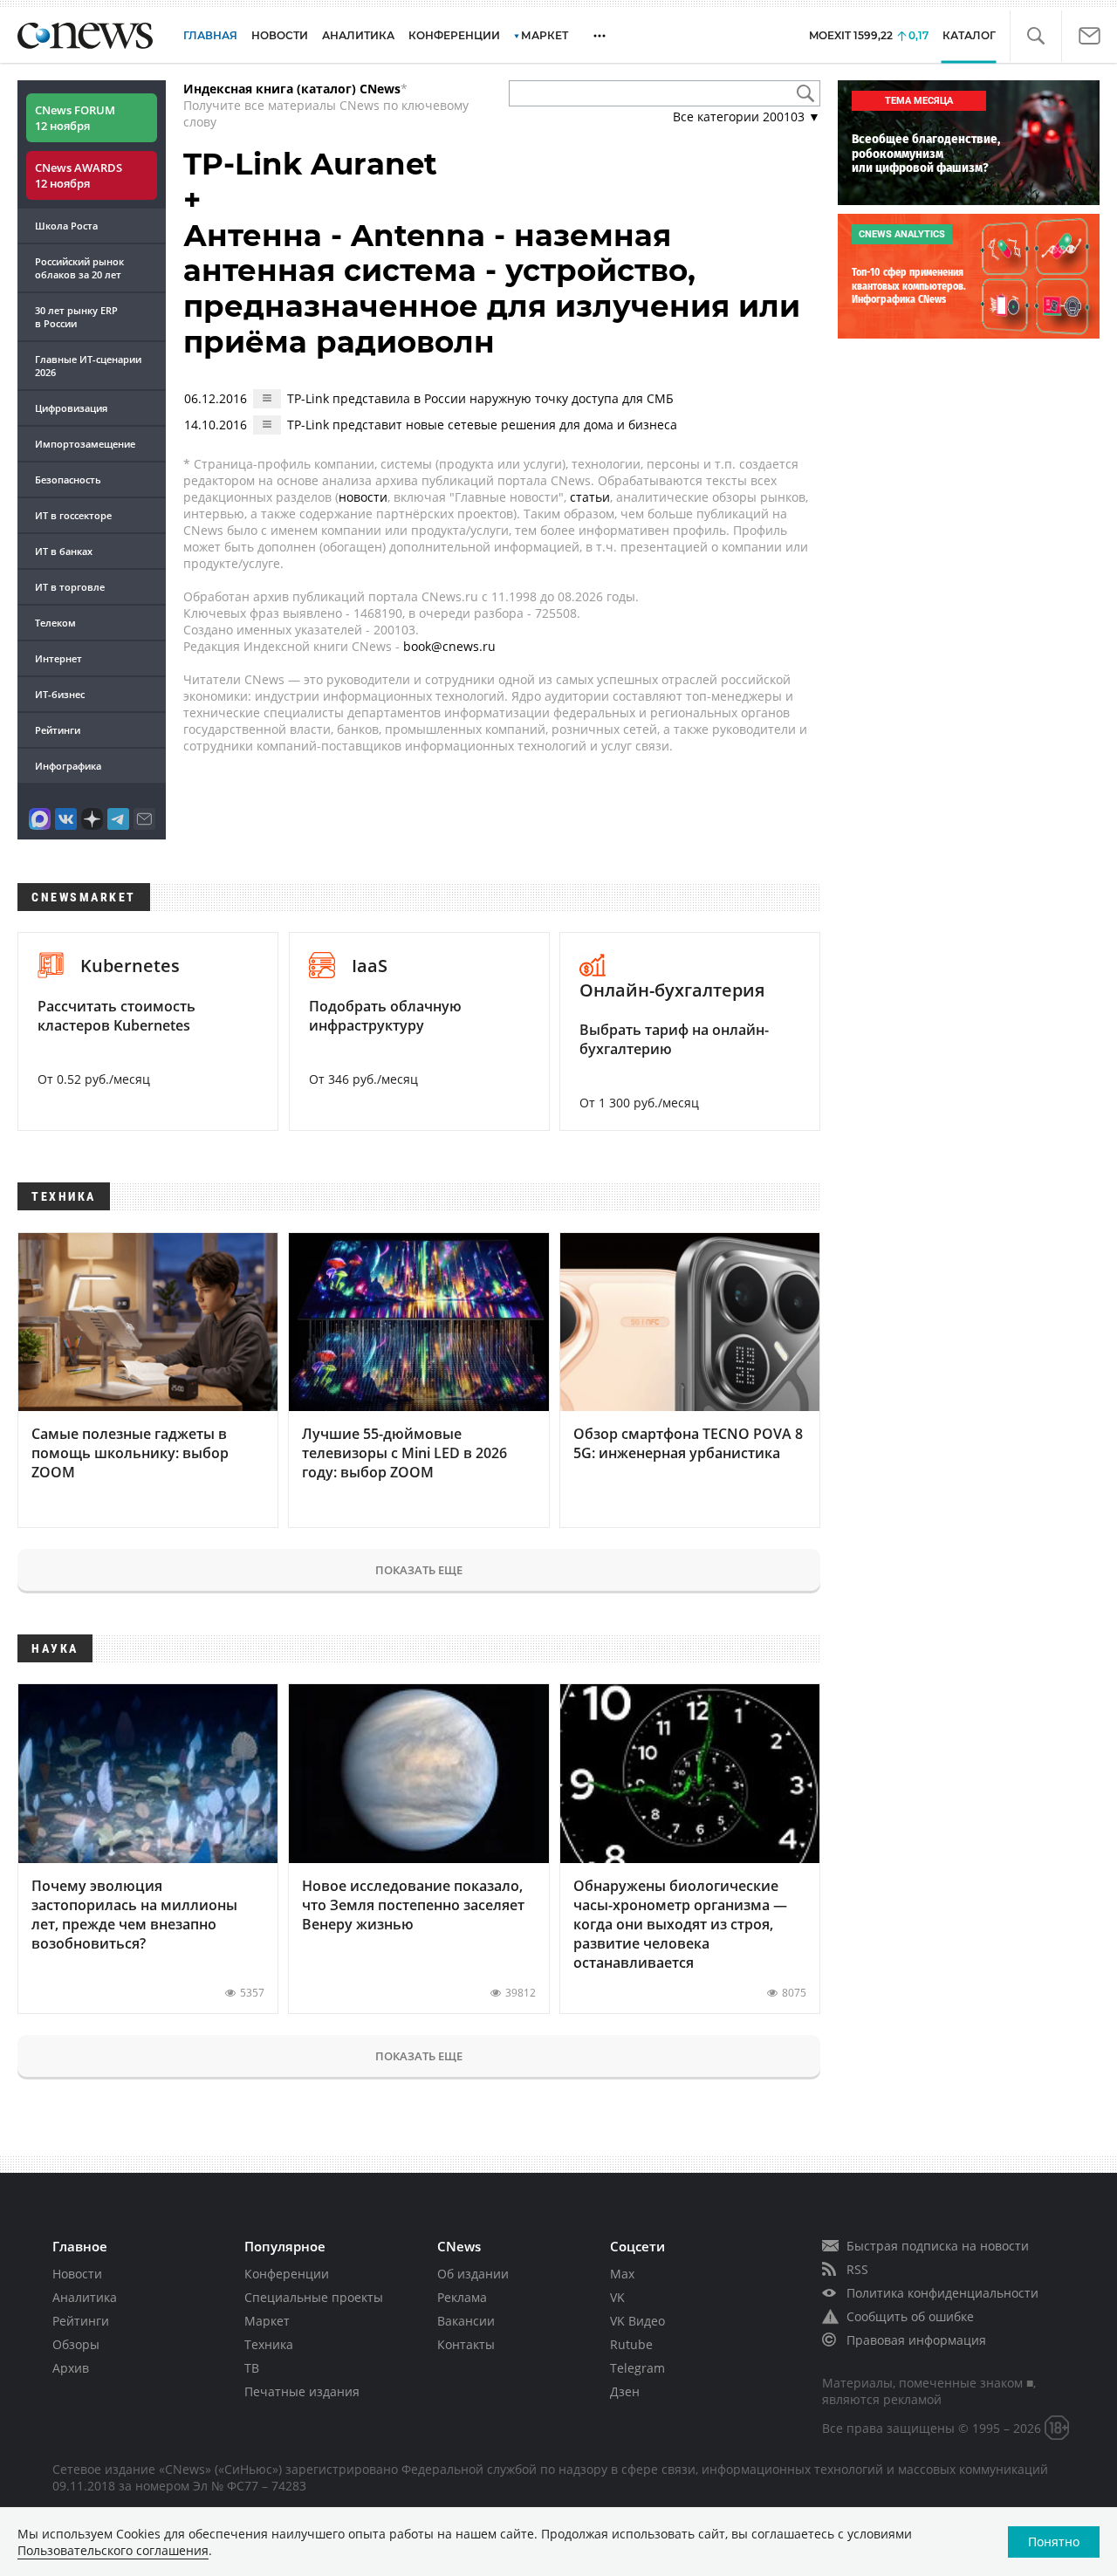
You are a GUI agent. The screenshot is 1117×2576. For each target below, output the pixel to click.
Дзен (625, 2391)
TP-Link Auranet (310, 164)
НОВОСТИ (280, 35)
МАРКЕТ (545, 35)
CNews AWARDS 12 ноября (79, 175)
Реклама (462, 2297)
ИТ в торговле (70, 587)
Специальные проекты (314, 2297)
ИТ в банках (64, 551)
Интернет (58, 658)
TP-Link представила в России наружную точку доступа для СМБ (480, 398)
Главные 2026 (88, 366)
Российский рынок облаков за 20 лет (79, 268)
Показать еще (419, 1570)
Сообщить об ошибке (910, 2316)
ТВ (252, 2368)
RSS (857, 2269)
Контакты (466, 2344)
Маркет (267, 2321)
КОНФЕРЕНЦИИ (454, 35)
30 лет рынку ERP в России (76, 317)
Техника (269, 2344)
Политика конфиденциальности (942, 2293)
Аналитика (358, 35)
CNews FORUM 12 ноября (75, 118)
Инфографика (68, 766)
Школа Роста (66, 226)
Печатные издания (302, 2391)
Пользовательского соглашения (113, 2550)
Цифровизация (71, 408)
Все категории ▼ (747, 116)
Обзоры (76, 2344)
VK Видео (637, 2321)
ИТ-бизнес (60, 694)
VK (617, 2297)
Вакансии (466, 2321)
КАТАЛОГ (969, 35)
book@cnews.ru (449, 646)
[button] (1035, 36)
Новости (77, 2274)
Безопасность (68, 480)
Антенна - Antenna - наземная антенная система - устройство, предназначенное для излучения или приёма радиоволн (492, 289)
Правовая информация (916, 2340)
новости (363, 497)
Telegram (637, 2368)
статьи (590, 497)
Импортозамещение (85, 444)
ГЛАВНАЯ (210, 35)
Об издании (473, 2274)
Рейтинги (58, 730)
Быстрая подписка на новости (938, 2246)
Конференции (287, 2274)
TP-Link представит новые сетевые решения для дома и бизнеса (482, 425)
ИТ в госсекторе (73, 515)
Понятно (1054, 2542)
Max (622, 2274)
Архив (71, 2368)
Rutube (631, 2344)
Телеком (55, 623)
